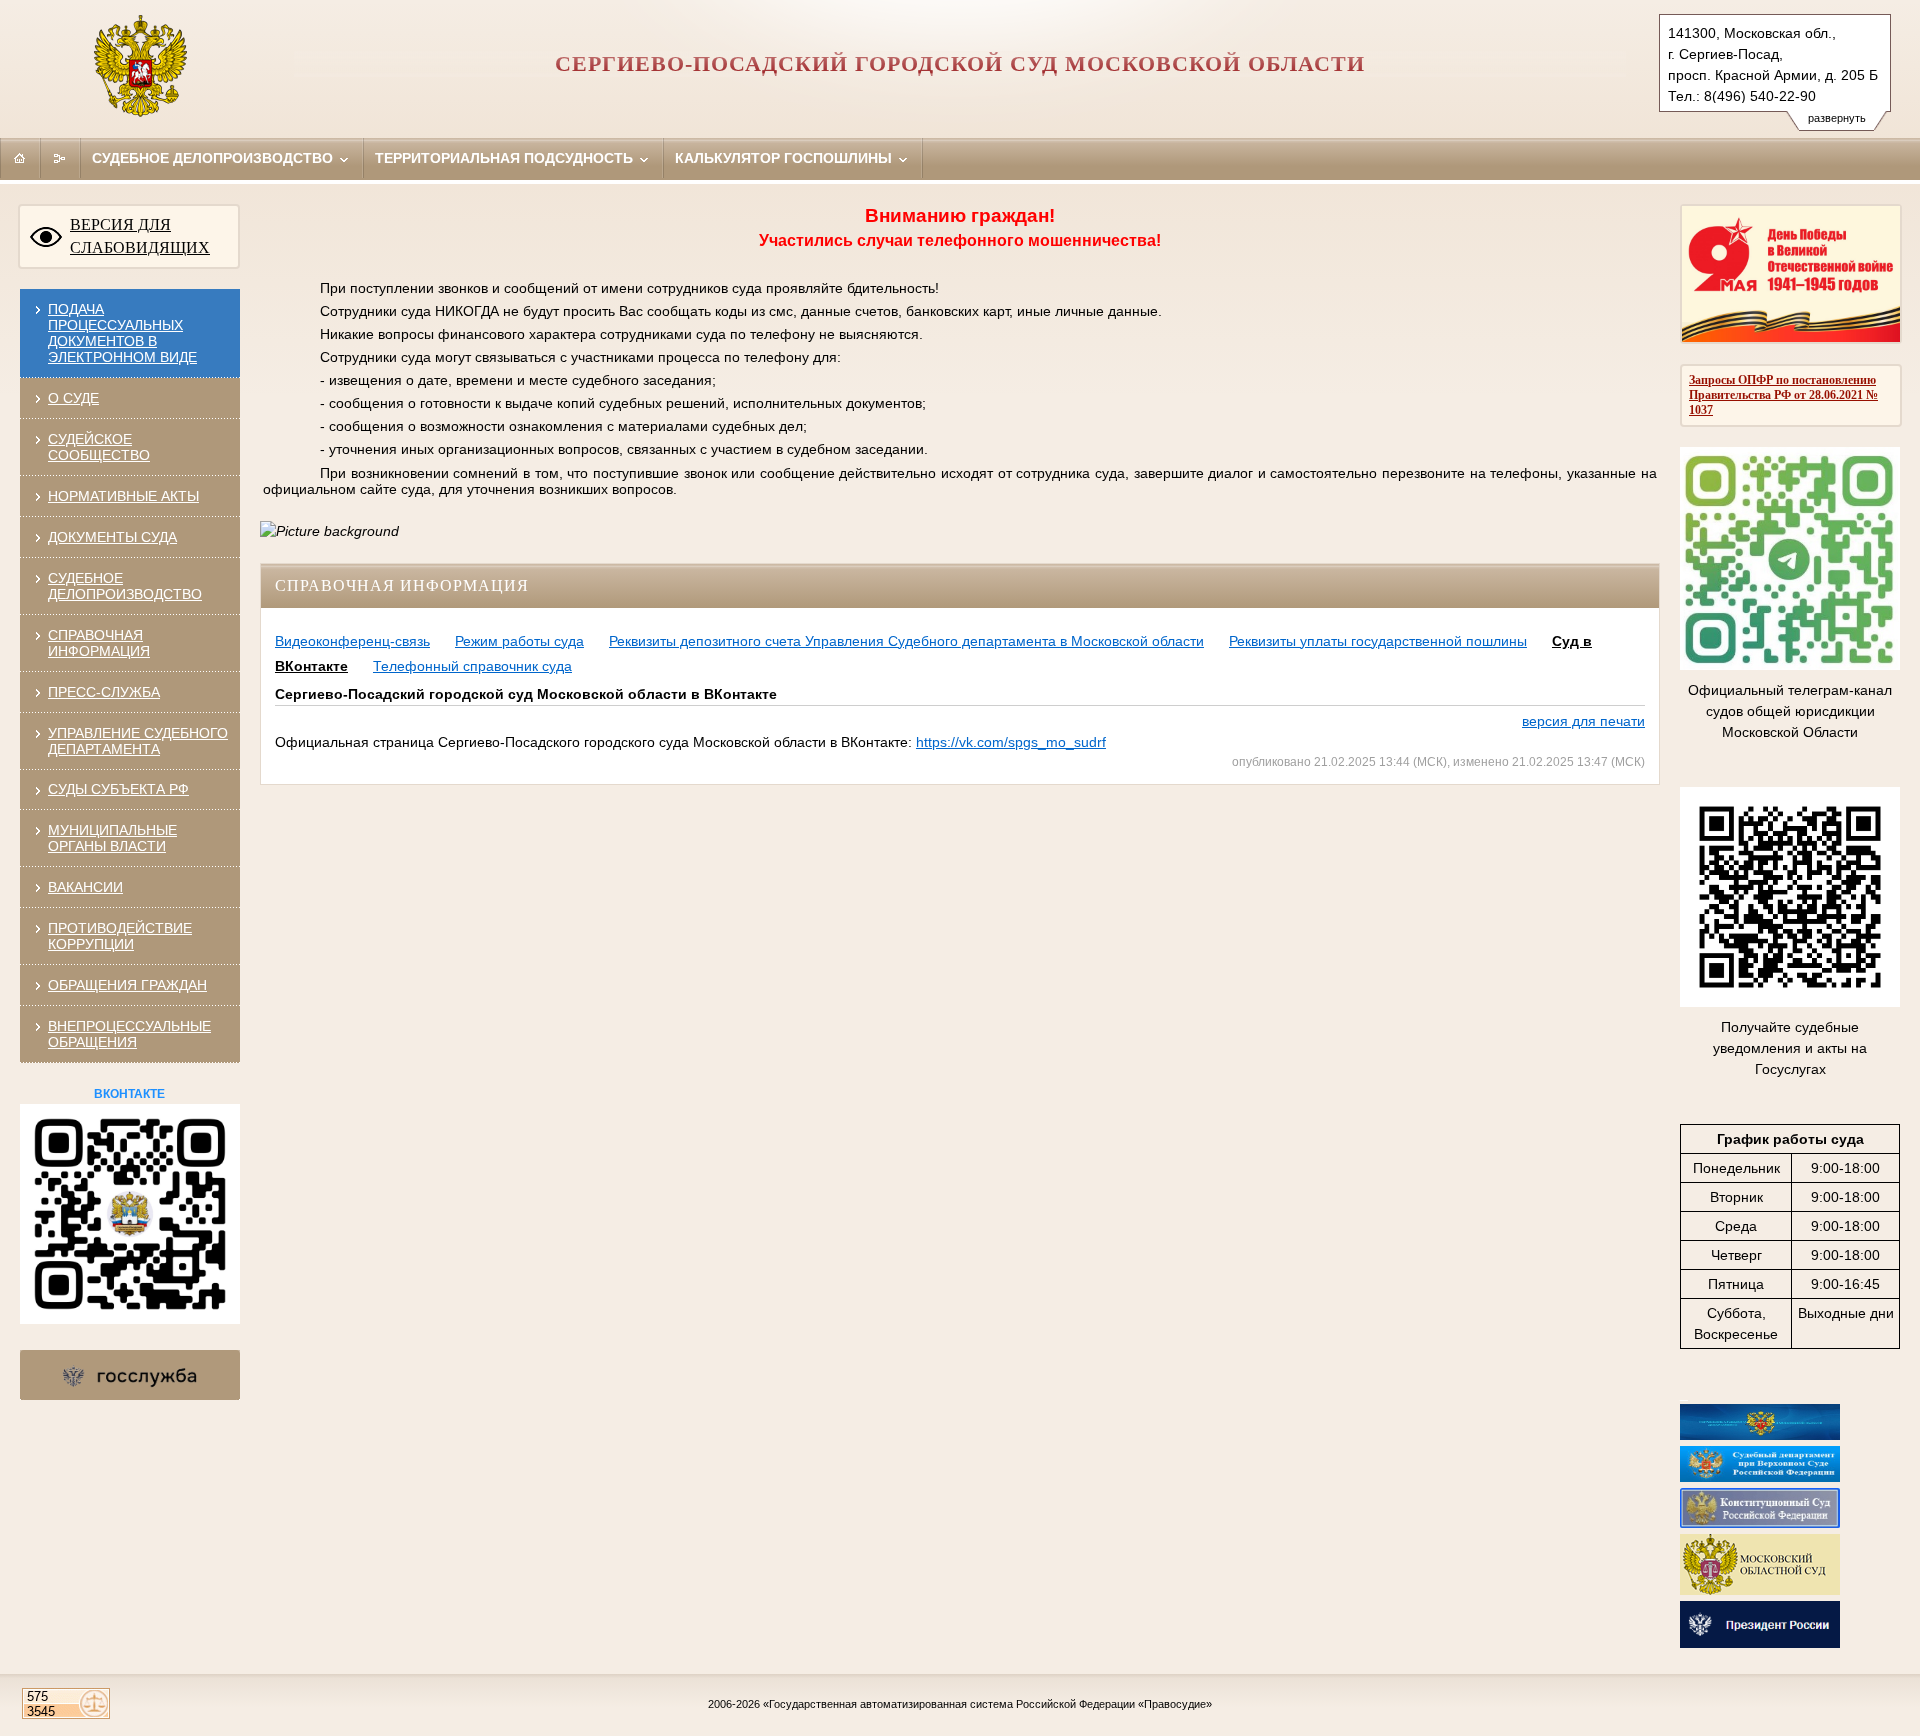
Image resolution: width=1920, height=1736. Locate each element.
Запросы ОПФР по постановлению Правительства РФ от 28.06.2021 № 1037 (1783, 395)
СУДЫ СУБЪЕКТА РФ (118, 789)
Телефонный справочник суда (472, 666)
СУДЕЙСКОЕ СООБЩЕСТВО (99, 447)
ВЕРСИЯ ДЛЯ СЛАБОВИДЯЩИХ (140, 236)
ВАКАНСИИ (85, 887)
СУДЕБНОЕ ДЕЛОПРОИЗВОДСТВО (125, 586)
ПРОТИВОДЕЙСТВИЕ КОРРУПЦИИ (120, 936)
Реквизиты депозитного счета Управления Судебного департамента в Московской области (906, 641)
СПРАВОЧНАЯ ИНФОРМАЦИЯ (99, 643)
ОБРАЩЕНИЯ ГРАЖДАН (127, 985)
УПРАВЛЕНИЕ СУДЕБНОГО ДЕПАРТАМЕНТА (138, 741)
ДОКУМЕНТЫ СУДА (112, 537)
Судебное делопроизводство (214, 158)
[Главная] (20, 158)
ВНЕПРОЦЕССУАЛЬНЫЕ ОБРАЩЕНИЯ (129, 1034)
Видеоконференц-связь (352, 641)
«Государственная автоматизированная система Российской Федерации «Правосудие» (987, 1704)
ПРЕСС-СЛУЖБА (104, 692)
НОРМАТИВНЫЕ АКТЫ (123, 496)
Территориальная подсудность (506, 158)
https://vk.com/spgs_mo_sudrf (1011, 742)
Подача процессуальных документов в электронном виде (122, 333)
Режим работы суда (519, 641)
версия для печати (1583, 721)
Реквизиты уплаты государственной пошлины (1378, 641)
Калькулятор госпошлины (785, 158)
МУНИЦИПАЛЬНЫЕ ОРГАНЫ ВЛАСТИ (112, 838)
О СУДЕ (73, 398)
